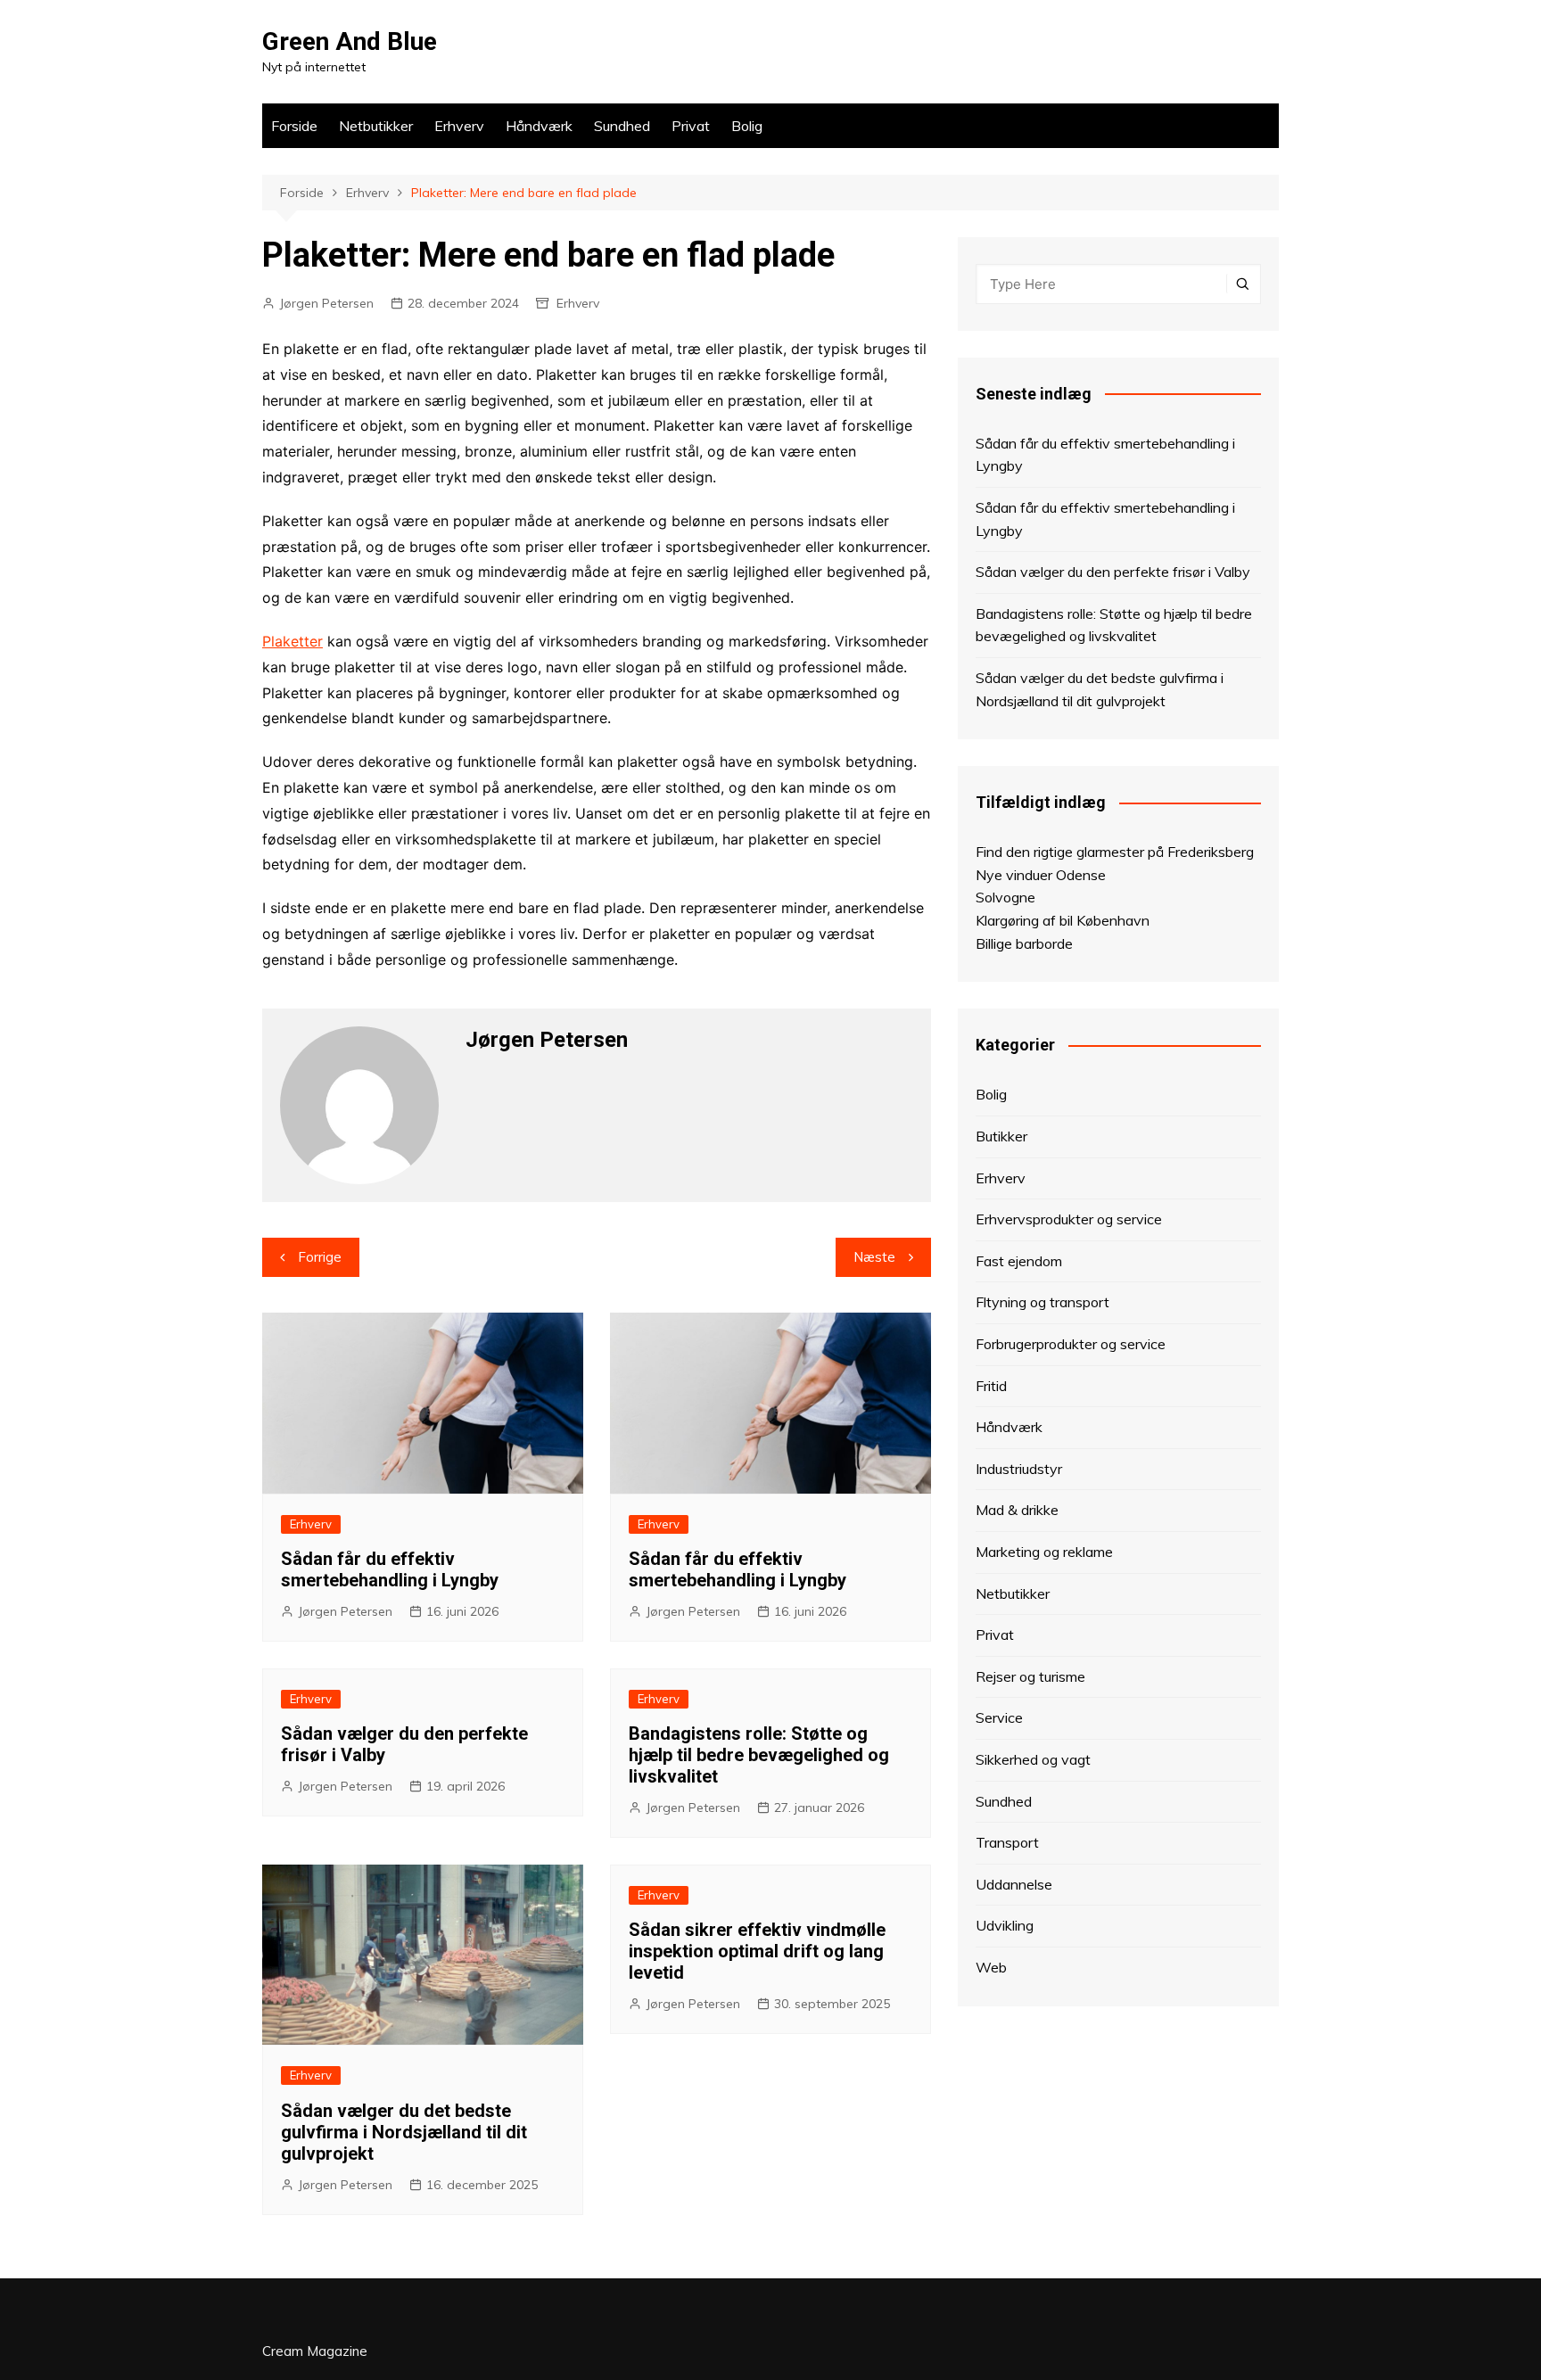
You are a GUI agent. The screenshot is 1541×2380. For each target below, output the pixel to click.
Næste (874, 1257)
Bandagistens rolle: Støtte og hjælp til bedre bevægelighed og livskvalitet (759, 1755)
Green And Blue (350, 41)
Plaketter (293, 641)
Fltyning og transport (1042, 1302)
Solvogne (1005, 897)
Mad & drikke (1017, 1510)
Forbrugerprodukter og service (1071, 1344)
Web (991, 1967)
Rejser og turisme (1030, 1676)
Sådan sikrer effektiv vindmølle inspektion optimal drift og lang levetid (757, 1951)
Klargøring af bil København (1063, 920)
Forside (294, 126)
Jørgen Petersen (326, 303)
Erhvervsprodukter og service (1069, 1219)
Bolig (747, 126)
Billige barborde (1024, 943)
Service (999, 1717)
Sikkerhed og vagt (1033, 1759)
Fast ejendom (1019, 1261)
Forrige (320, 1257)
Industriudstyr (1019, 1469)
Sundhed (622, 126)
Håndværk (539, 126)
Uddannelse (1014, 1884)
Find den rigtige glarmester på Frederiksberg (1115, 852)
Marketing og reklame (1044, 1552)
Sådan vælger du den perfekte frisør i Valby (1113, 572)
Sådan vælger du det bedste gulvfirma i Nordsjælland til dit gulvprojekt (404, 2132)
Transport (1007, 1842)
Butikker (1001, 1136)
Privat (691, 126)
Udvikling (1005, 1925)
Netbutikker (376, 126)
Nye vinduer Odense (1041, 875)
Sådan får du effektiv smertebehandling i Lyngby (390, 1569)
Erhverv (459, 126)
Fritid (991, 1386)
